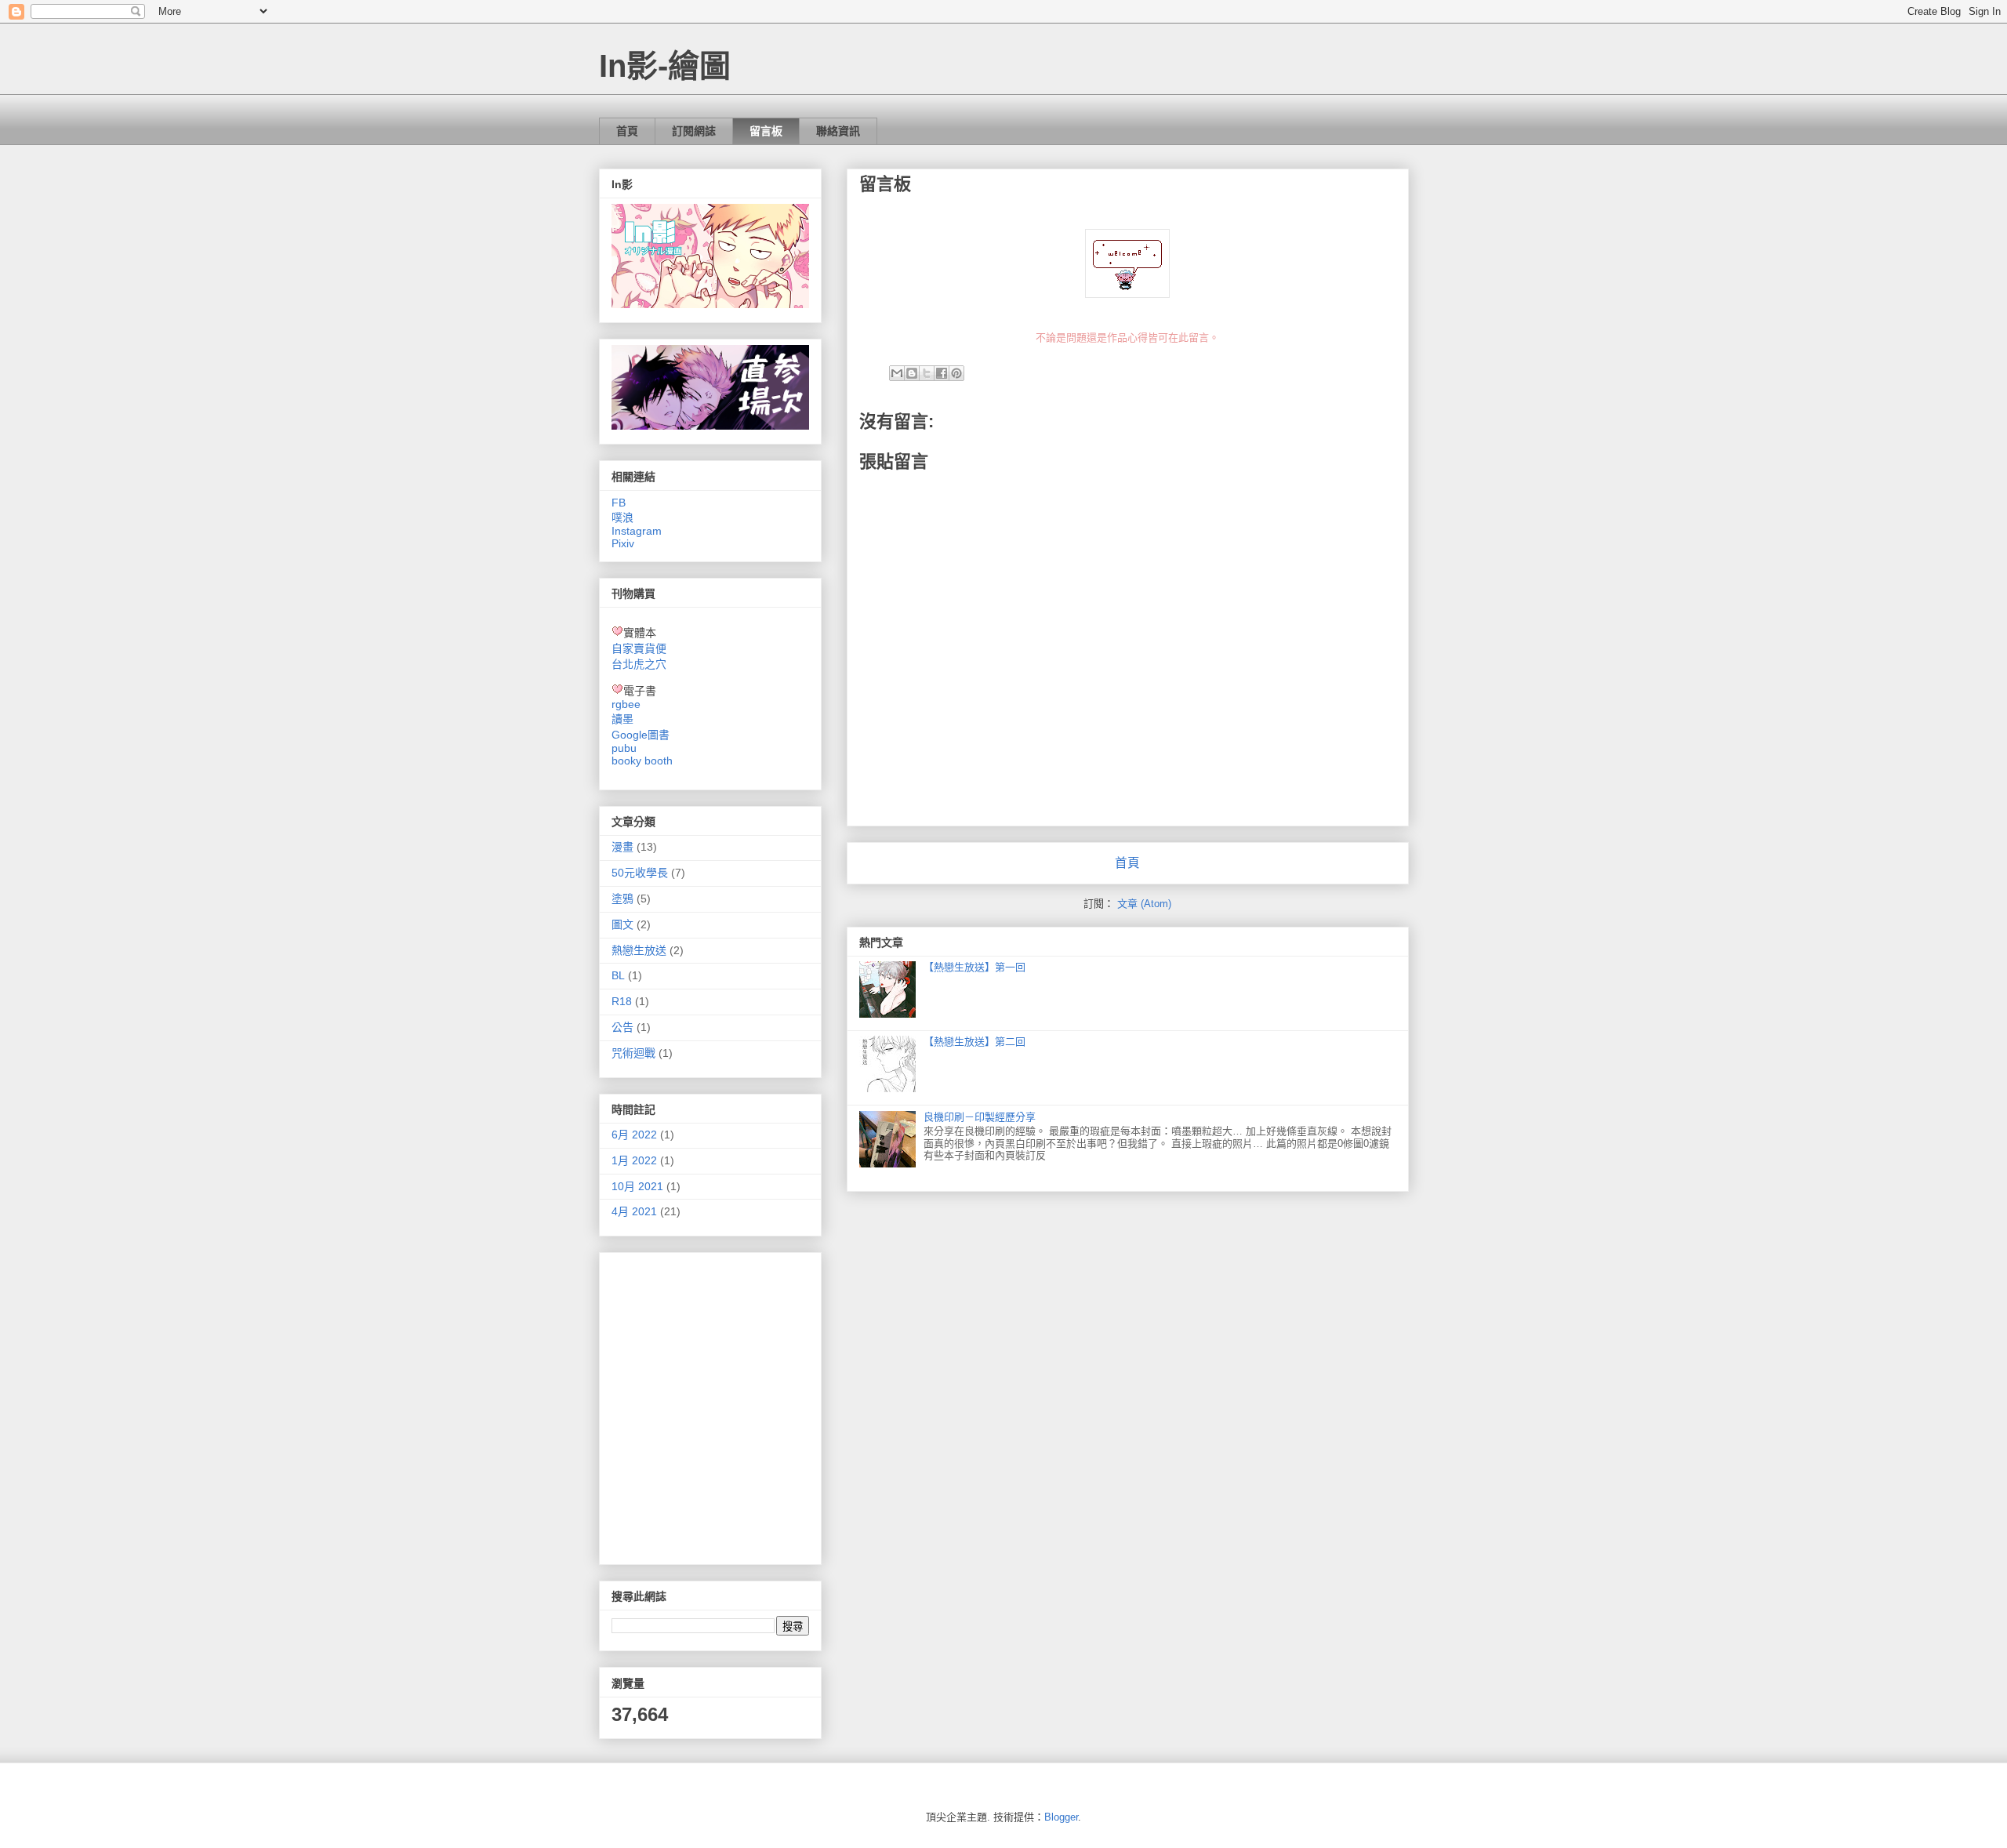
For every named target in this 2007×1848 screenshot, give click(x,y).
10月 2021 (637, 1186)
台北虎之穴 (639, 664)
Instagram (637, 531)
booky (626, 761)
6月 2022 (634, 1135)
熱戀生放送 (639, 950)
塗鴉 (622, 899)
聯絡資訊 (838, 131)
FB (619, 503)
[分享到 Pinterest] (956, 373)
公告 (622, 1027)
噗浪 (622, 517)
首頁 (627, 131)
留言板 (766, 131)
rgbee (626, 704)
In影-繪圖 (665, 66)
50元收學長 (640, 873)
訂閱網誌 (694, 131)
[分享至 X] (927, 373)
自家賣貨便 (639, 648)
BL (618, 975)
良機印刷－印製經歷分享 (980, 1117)
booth (659, 761)
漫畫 (622, 847)
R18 (622, 1001)
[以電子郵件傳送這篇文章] (897, 373)
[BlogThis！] (912, 373)
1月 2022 (634, 1160)
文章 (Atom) (1144, 904)
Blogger (1061, 1817)
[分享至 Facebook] (942, 373)
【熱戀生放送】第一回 (974, 967)
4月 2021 (634, 1211)
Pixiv (623, 543)
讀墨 (622, 719)
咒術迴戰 (633, 1053)
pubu (624, 748)
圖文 (622, 924)
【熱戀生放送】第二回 (974, 1042)
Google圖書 (641, 735)
